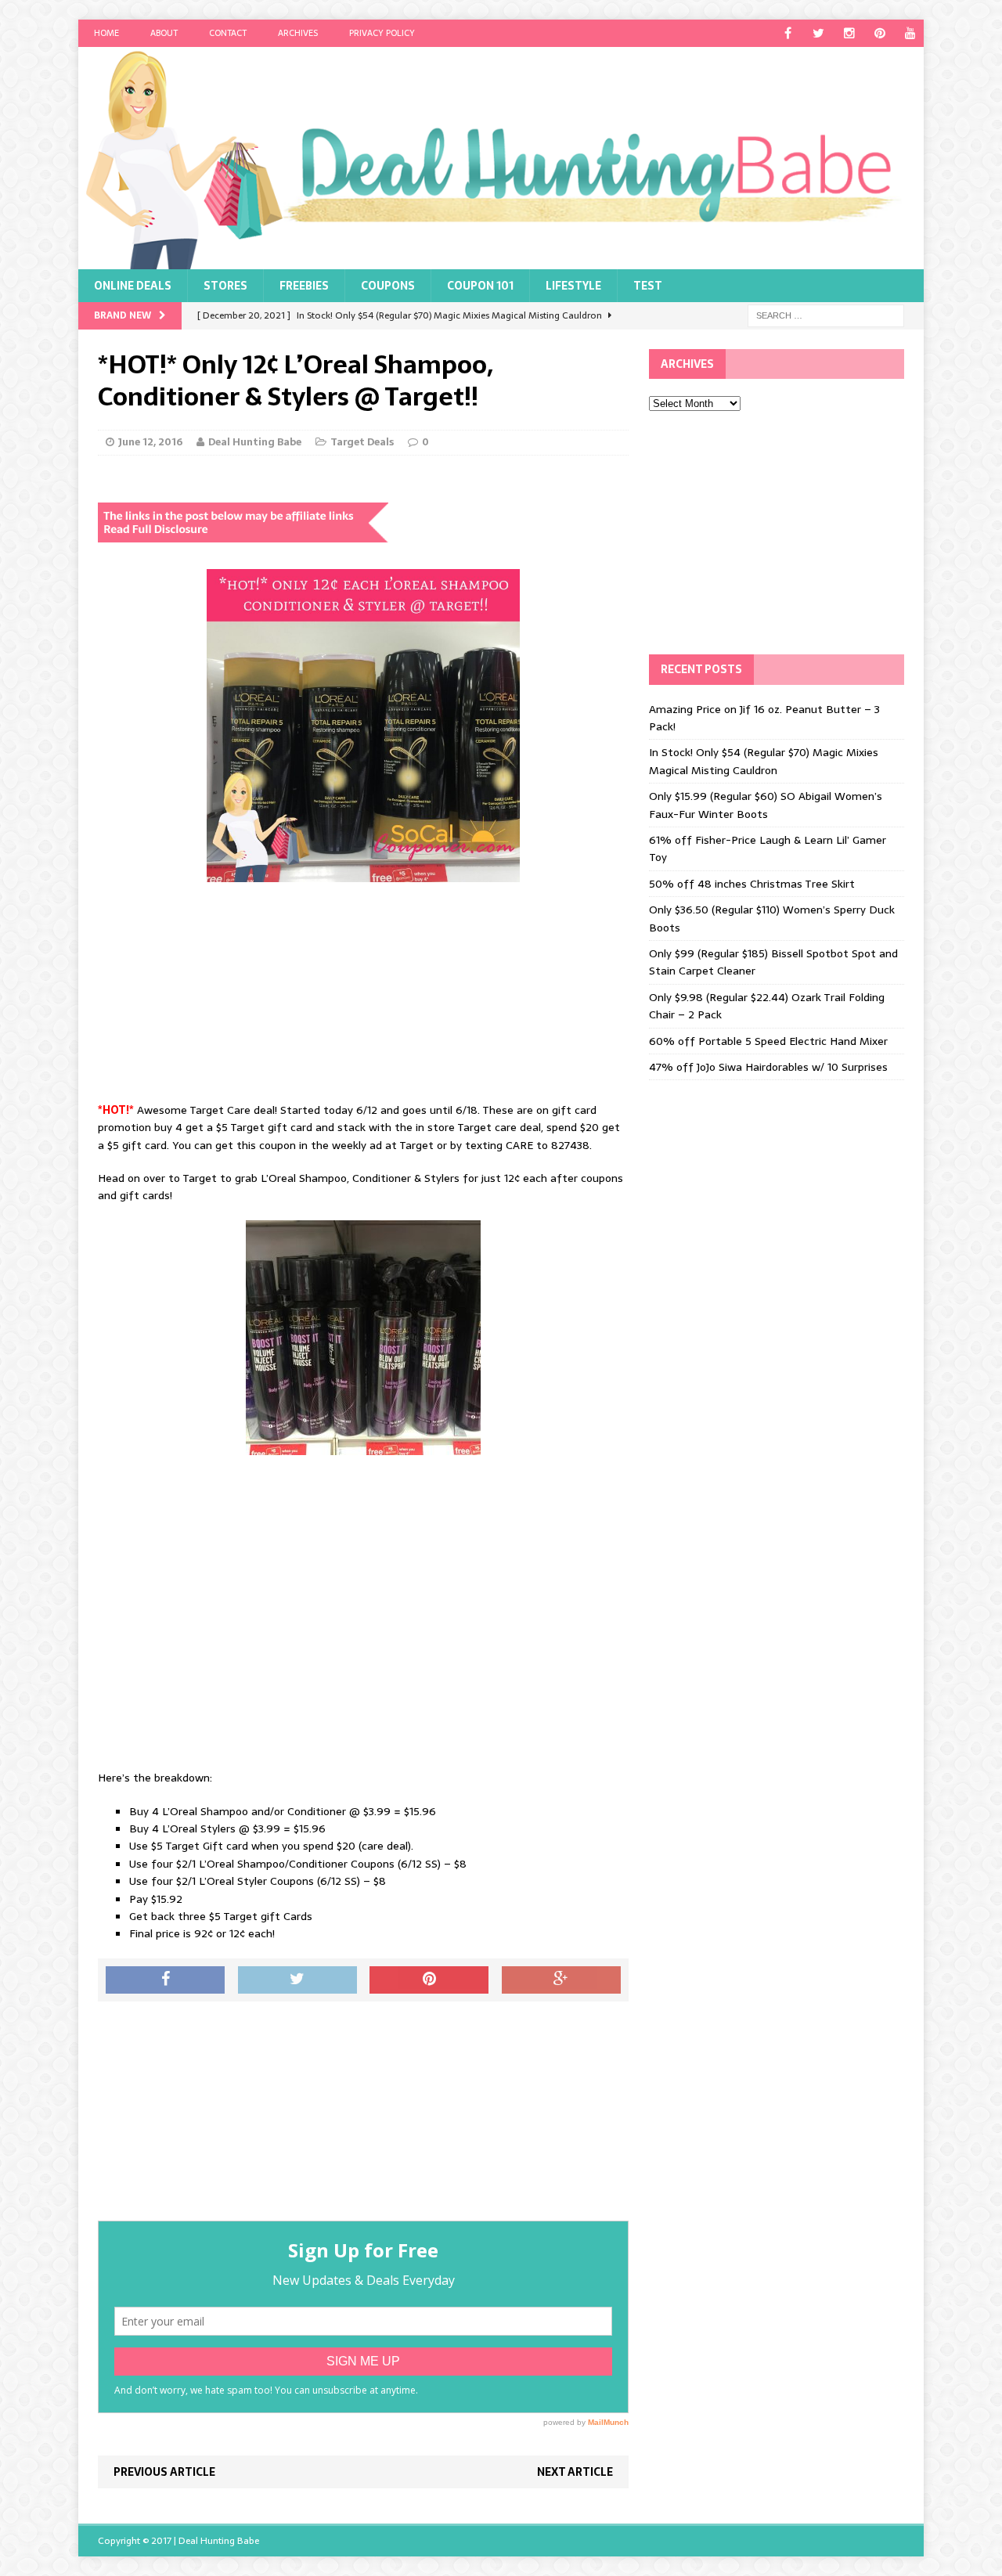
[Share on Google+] (561, 1980)
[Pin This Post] (429, 1980)
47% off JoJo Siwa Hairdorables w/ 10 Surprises (768, 1067)
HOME (106, 33)
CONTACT (228, 33)
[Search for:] (826, 315)
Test (648, 286)
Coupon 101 (480, 286)
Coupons (388, 286)
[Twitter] (818, 33)
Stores (225, 286)
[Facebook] (788, 33)
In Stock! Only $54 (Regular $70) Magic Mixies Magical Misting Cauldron (764, 761)
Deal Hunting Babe (255, 442)
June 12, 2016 (150, 442)
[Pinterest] (879, 33)
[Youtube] (910, 33)
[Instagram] (849, 33)
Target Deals (362, 442)
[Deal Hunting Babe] (501, 158)
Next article (575, 2472)
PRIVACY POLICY (382, 33)
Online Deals (133, 286)
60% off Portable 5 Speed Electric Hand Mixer (768, 1041)
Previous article (164, 2472)
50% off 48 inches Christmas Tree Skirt (752, 884)
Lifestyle (573, 286)
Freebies (304, 286)
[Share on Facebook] (165, 1980)
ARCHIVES (298, 33)
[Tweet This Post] (297, 1980)
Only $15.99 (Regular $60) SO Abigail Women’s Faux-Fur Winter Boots (766, 805)
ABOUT (164, 33)
